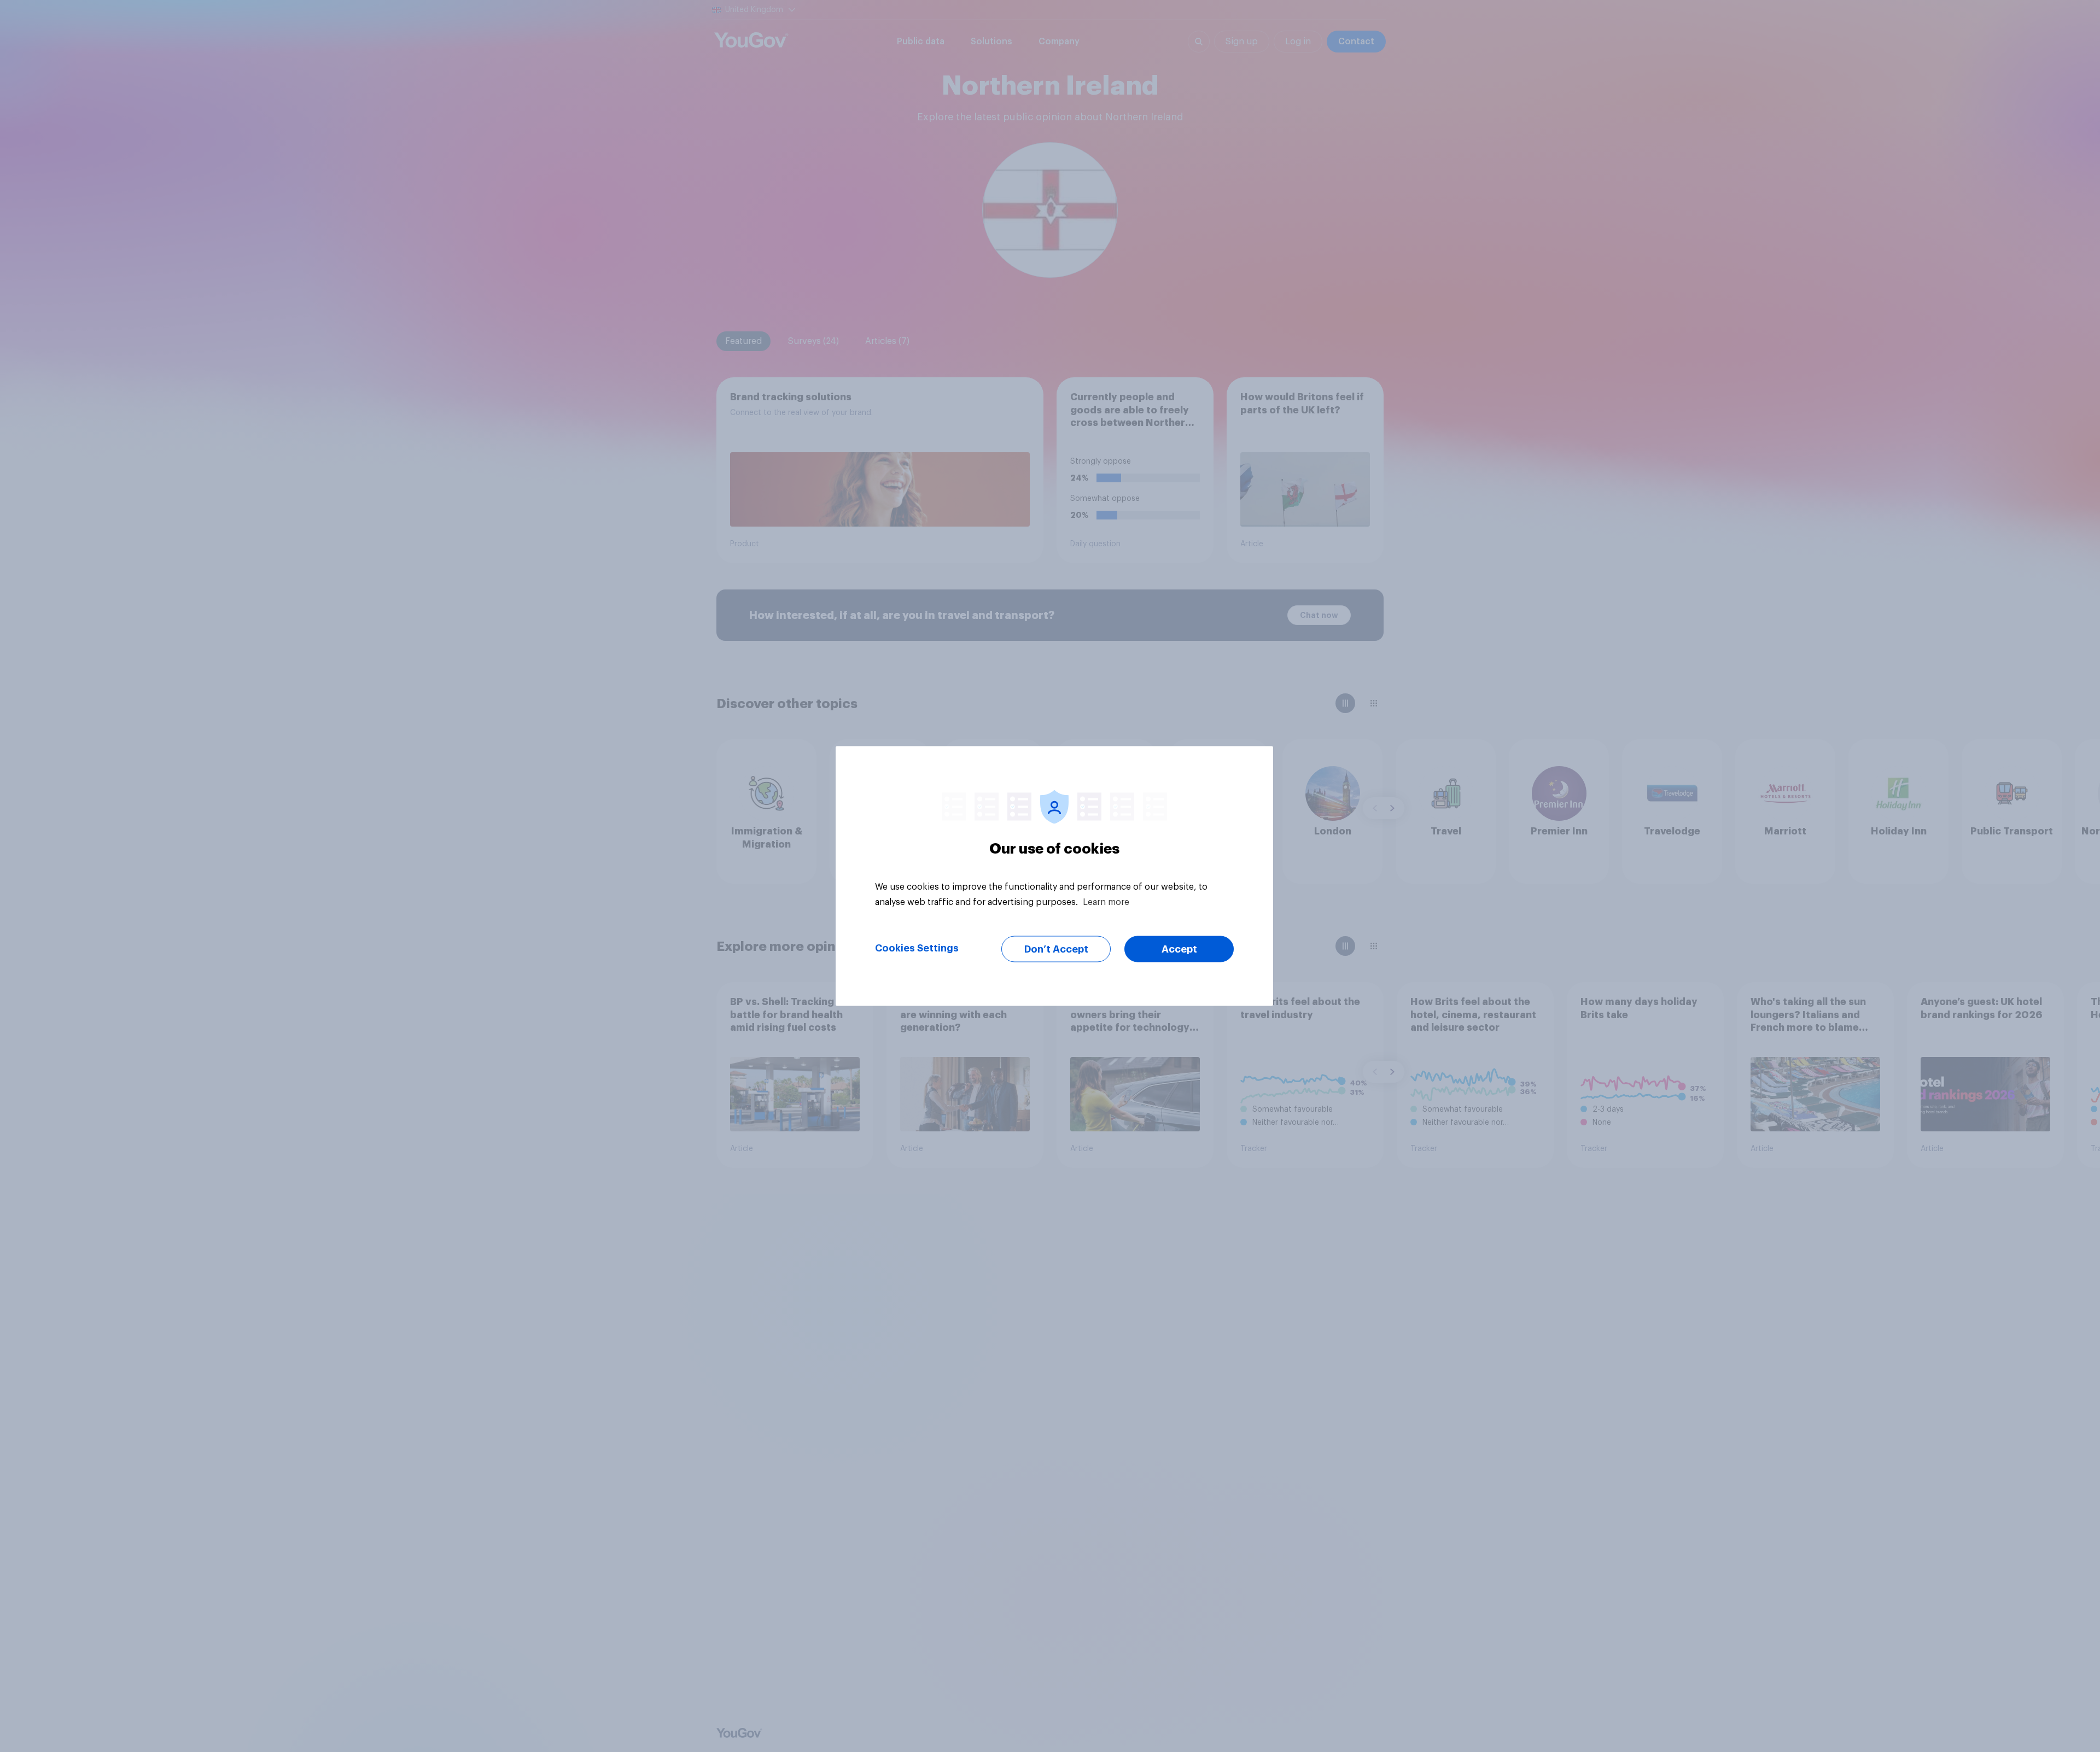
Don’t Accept (1056, 949)
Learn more (1106, 902)
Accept (1179, 949)
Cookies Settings (917, 948)
